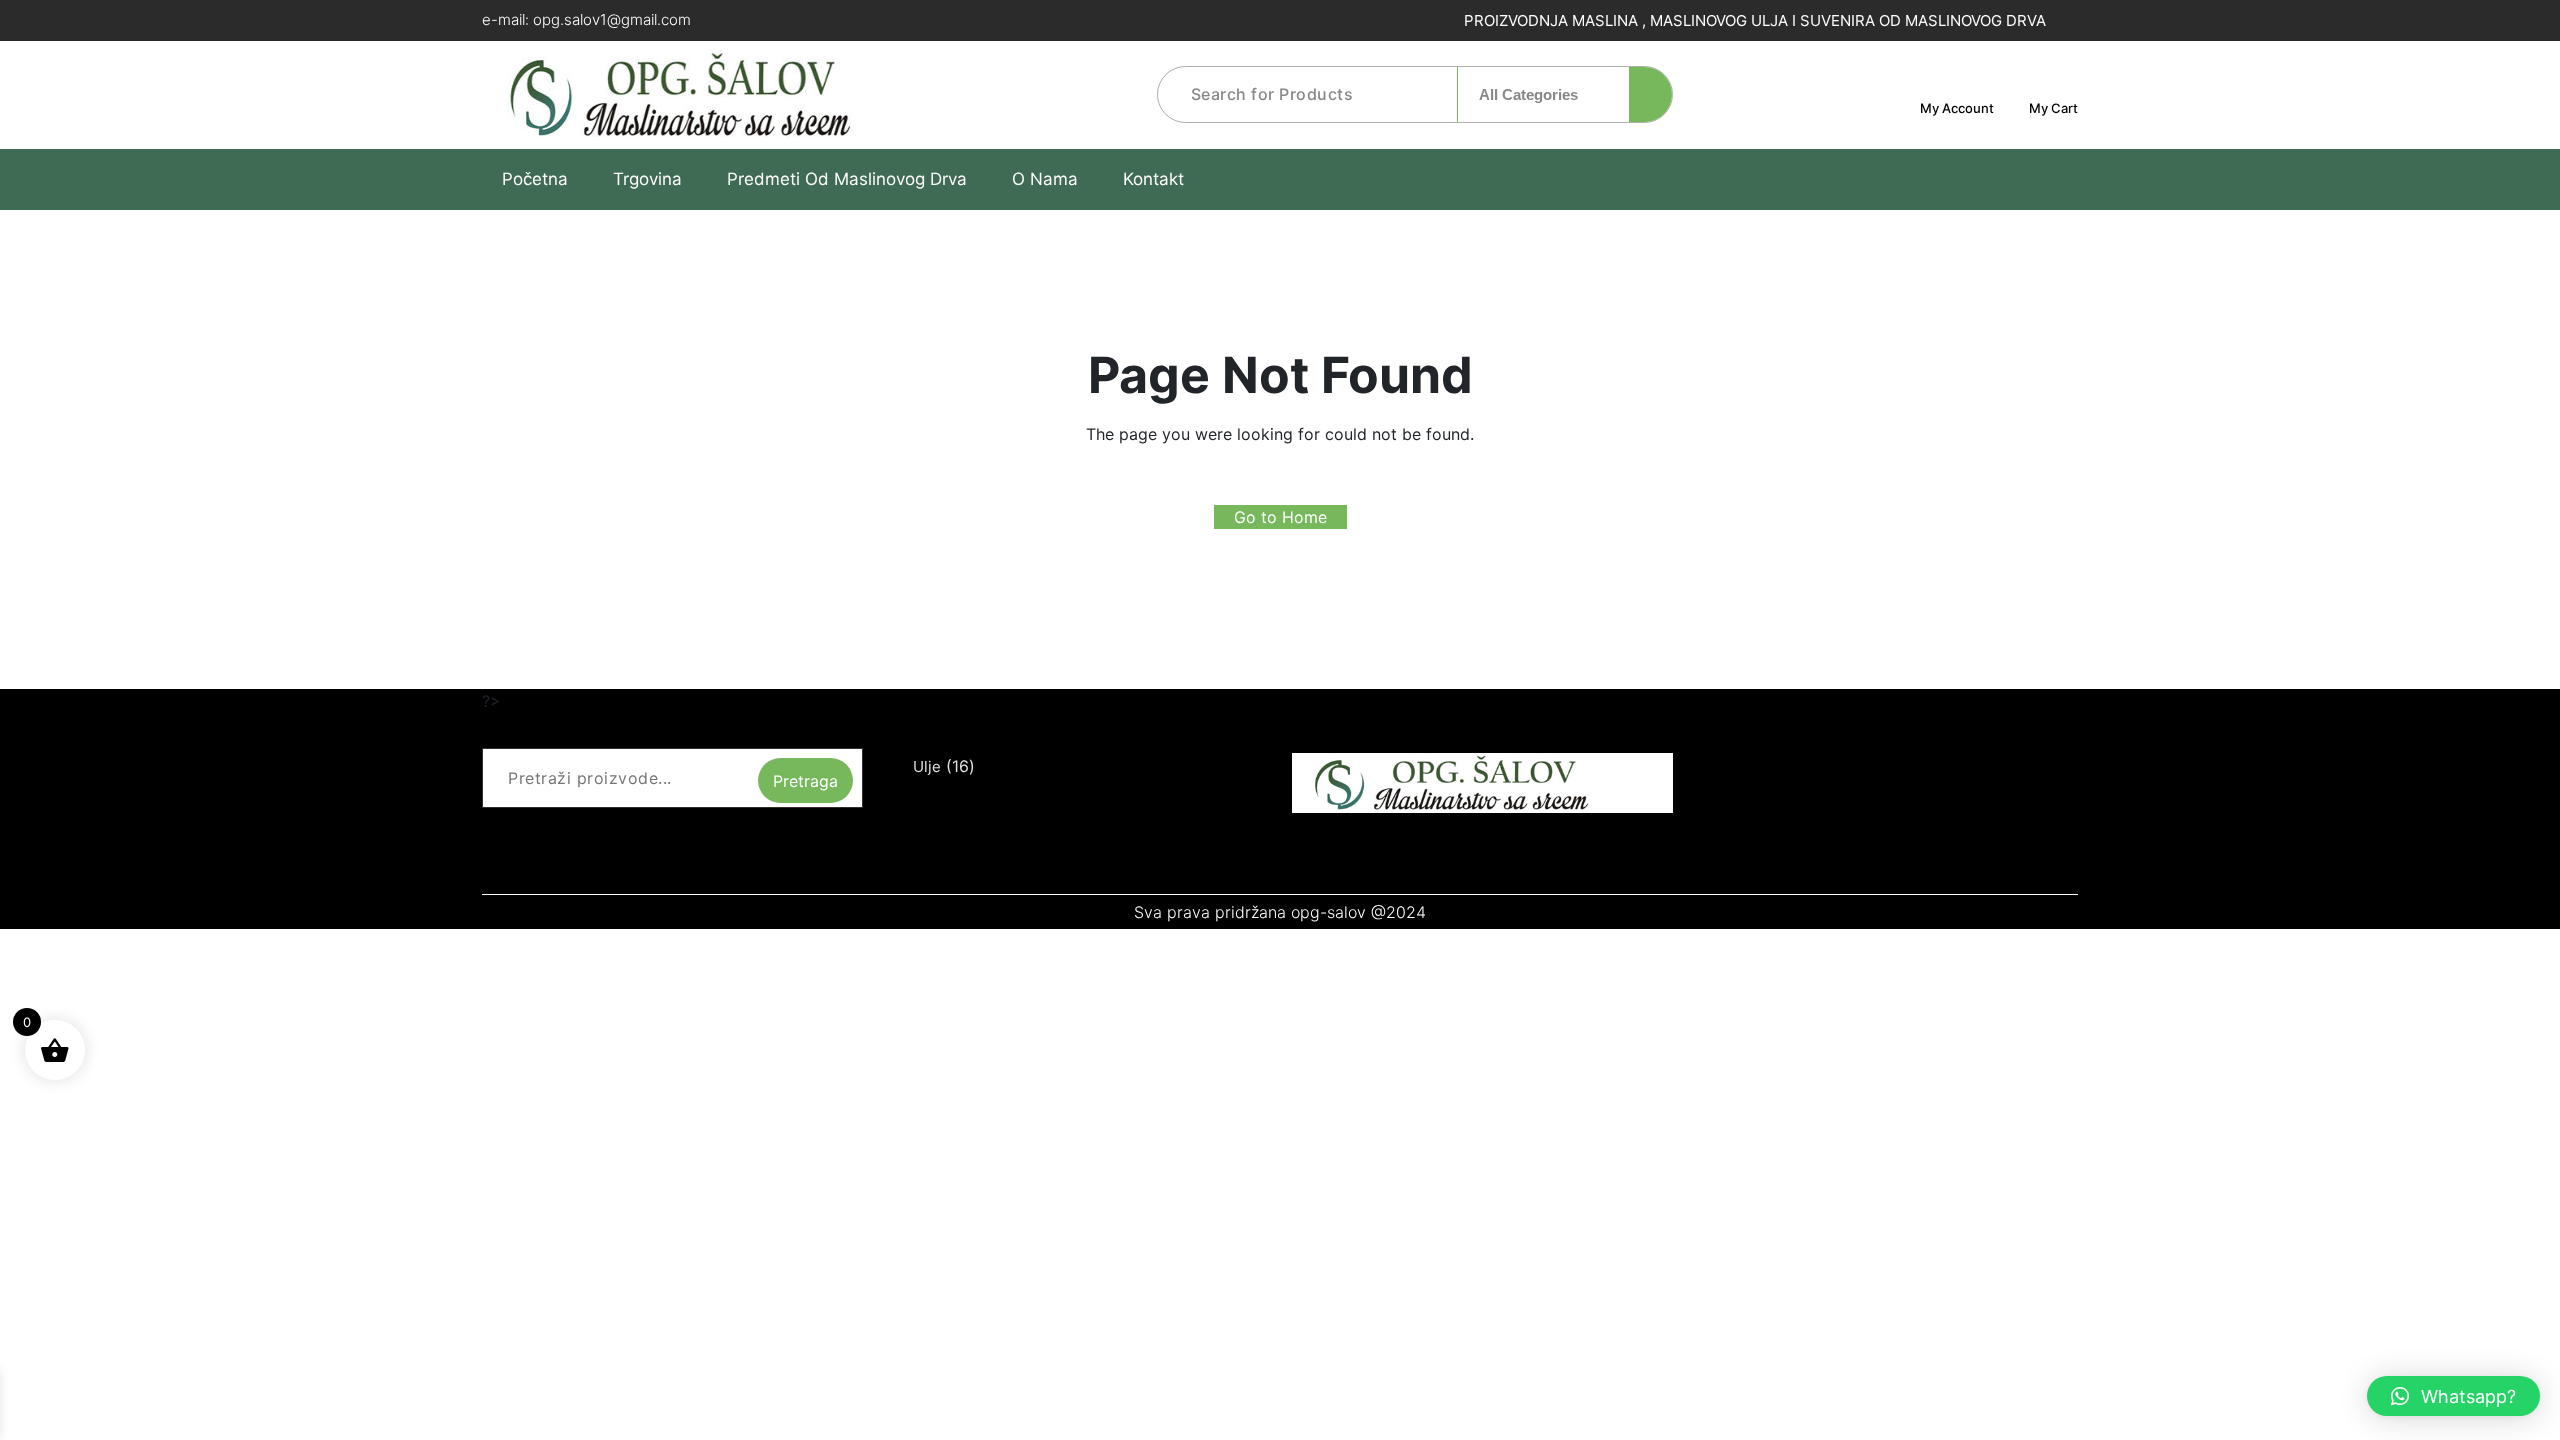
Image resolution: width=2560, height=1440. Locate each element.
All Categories (1530, 94)
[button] (2453, 1396)
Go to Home (1280, 517)
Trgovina (647, 179)
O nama (1045, 179)
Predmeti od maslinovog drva (847, 179)
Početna (535, 179)
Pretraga (805, 781)
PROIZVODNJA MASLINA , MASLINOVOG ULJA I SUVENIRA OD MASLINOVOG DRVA (1753, 20)
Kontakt (1153, 179)
